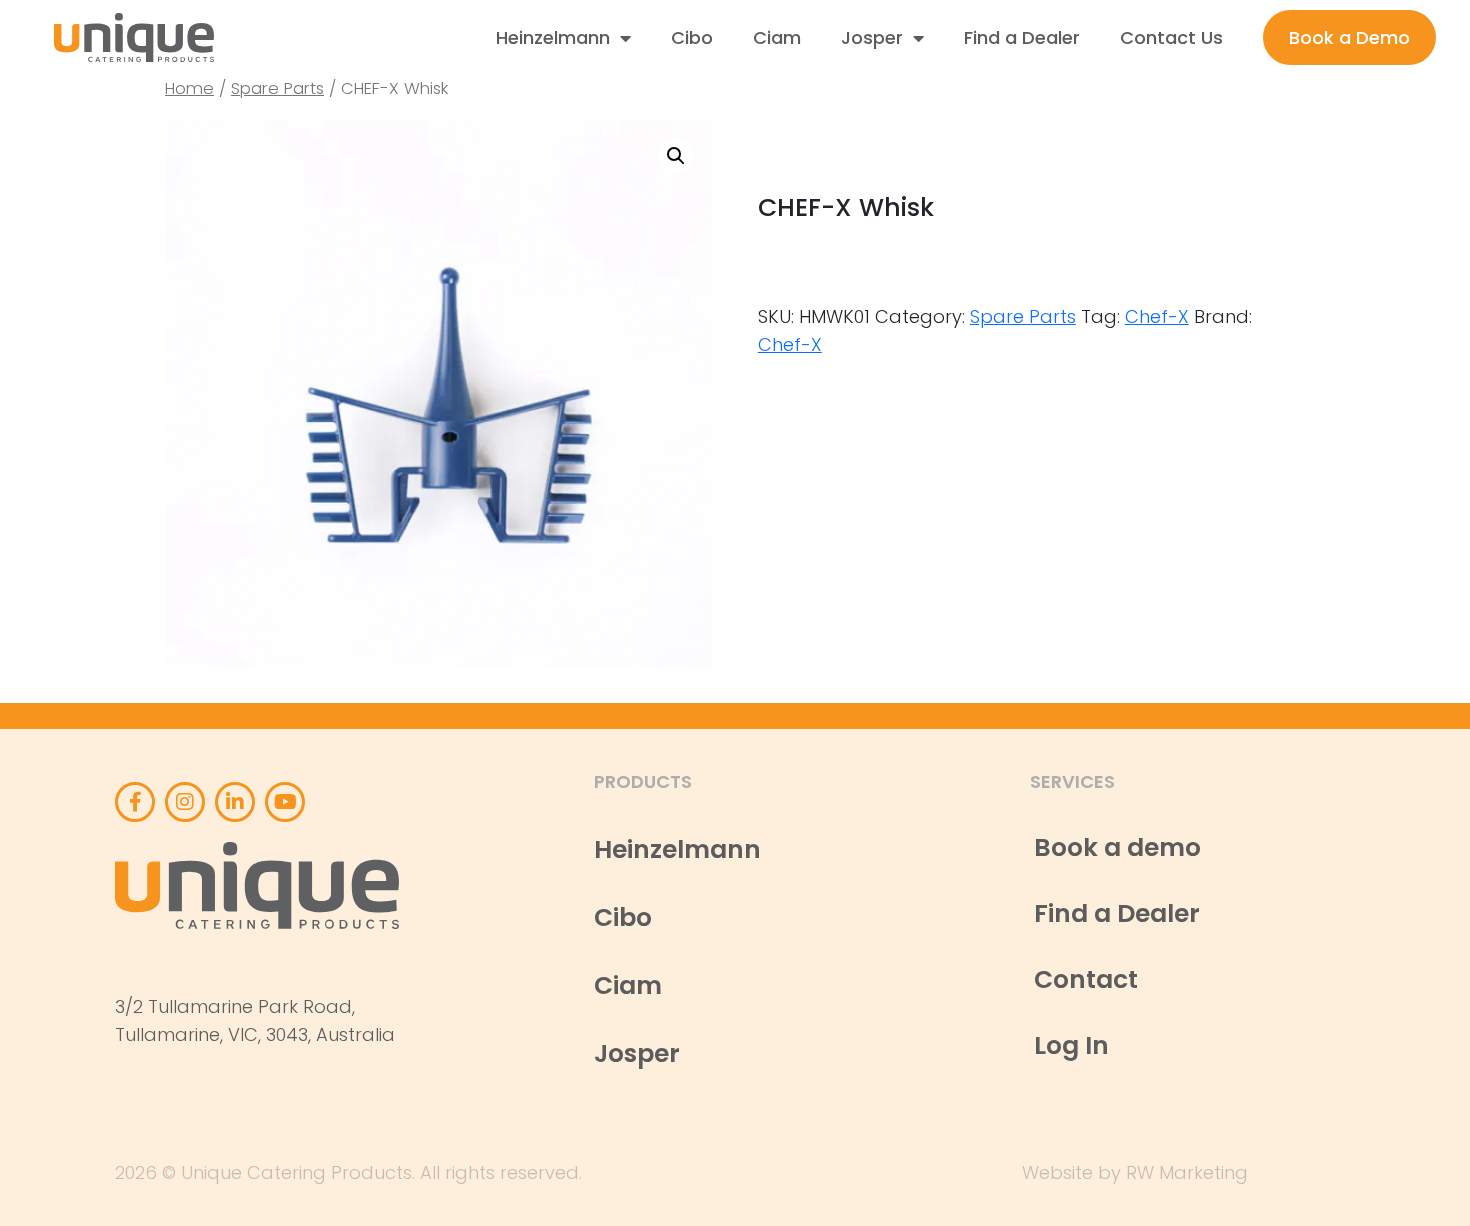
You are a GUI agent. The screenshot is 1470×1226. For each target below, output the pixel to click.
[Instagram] (185, 802)
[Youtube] (285, 802)
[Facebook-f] (135, 802)
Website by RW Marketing (1135, 1172)
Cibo (692, 37)
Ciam (777, 37)
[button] (676, 156)
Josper (872, 37)
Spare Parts (277, 88)
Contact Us (1171, 37)
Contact (1086, 979)
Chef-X (1157, 316)
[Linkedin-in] (235, 802)
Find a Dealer (1022, 37)
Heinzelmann (553, 37)
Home (189, 88)
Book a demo (1117, 847)
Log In (1071, 1045)
